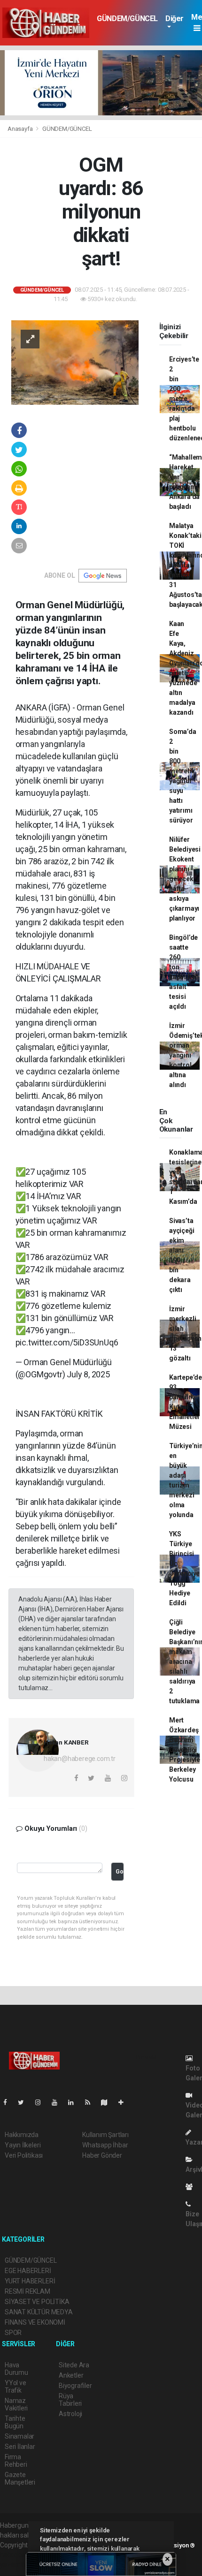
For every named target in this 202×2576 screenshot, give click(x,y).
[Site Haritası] (108, 2102)
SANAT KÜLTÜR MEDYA (39, 2312)
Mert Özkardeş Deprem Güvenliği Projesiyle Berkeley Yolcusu (185, 1750)
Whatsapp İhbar (105, 2145)
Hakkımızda (22, 2135)
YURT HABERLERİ (30, 2281)
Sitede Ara (74, 2365)
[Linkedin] (75, 2102)
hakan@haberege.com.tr (80, 1759)
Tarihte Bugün (15, 2422)
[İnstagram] (42, 2102)
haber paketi (18, 2555)
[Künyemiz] (191, 2187)
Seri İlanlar (20, 2447)
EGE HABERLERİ (28, 2271)
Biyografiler (75, 2386)
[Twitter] (25, 2102)
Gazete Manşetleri (20, 2478)
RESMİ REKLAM (27, 2291)
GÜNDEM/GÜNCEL (127, 19)
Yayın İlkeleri (23, 2145)
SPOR (13, 2333)
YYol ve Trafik (16, 2387)
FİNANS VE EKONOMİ (35, 2322)
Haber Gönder (102, 2155)
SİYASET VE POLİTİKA (37, 2302)
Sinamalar (19, 2436)
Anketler (71, 2375)
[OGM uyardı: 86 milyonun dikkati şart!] (75, 362)
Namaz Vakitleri (16, 2404)
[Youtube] (58, 2102)
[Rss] (91, 2102)
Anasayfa (21, 129)
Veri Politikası (24, 2155)
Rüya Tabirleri (70, 2400)
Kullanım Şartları (105, 2135)
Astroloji (70, 2414)
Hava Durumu (16, 2369)
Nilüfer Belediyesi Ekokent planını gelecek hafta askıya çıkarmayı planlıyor (185, 879)
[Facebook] (9, 2102)
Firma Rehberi (16, 2461)
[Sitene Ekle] (125, 2102)
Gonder (120, 1871)
